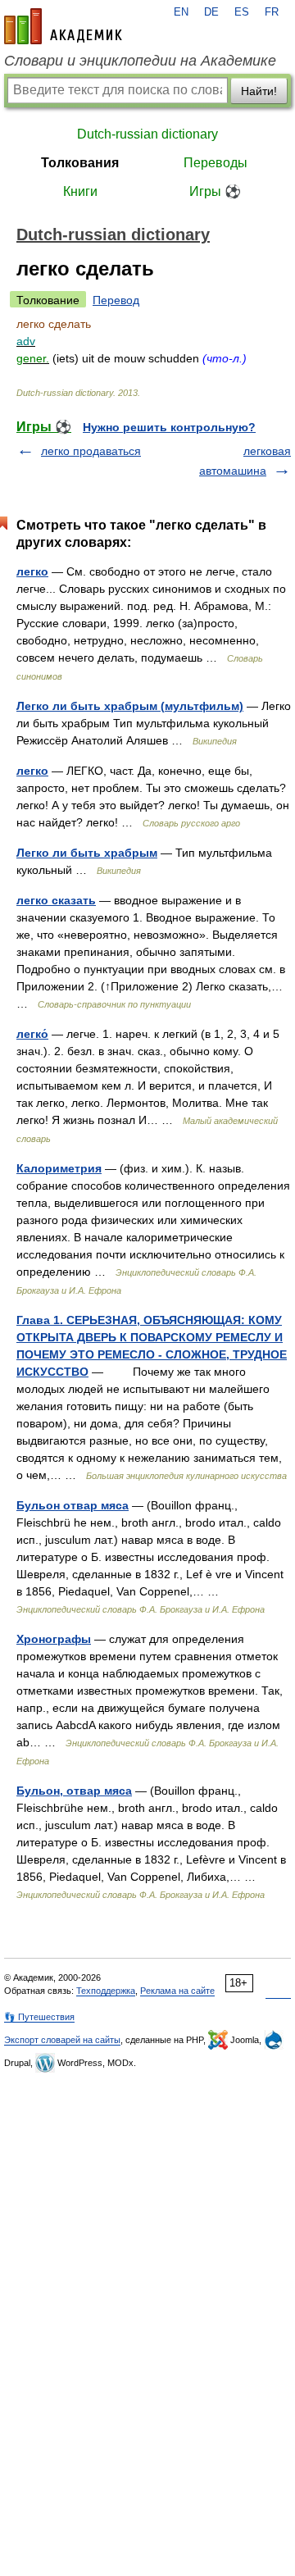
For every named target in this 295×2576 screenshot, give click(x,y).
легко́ (32, 1034)
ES (242, 12)
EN (181, 12)
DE (211, 12)
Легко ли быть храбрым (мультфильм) (130, 706)
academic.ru (63, 26)
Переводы (216, 163)
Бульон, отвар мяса (74, 1791)
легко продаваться (91, 451)
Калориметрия (59, 1168)
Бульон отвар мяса (73, 1505)
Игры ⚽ (215, 191)
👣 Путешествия (39, 2017)
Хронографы (54, 1639)
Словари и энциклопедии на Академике (140, 61)
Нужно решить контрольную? (169, 427)
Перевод (116, 300)
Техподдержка (106, 1991)
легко (32, 571)
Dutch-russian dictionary (147, 134)
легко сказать (56, 900)
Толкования (80, 163)
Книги (80, 191)
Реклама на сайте (177, 1991)
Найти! (259, 91)
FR (272, 12)
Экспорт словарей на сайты (62, 2040)
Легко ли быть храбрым (87, 853)
